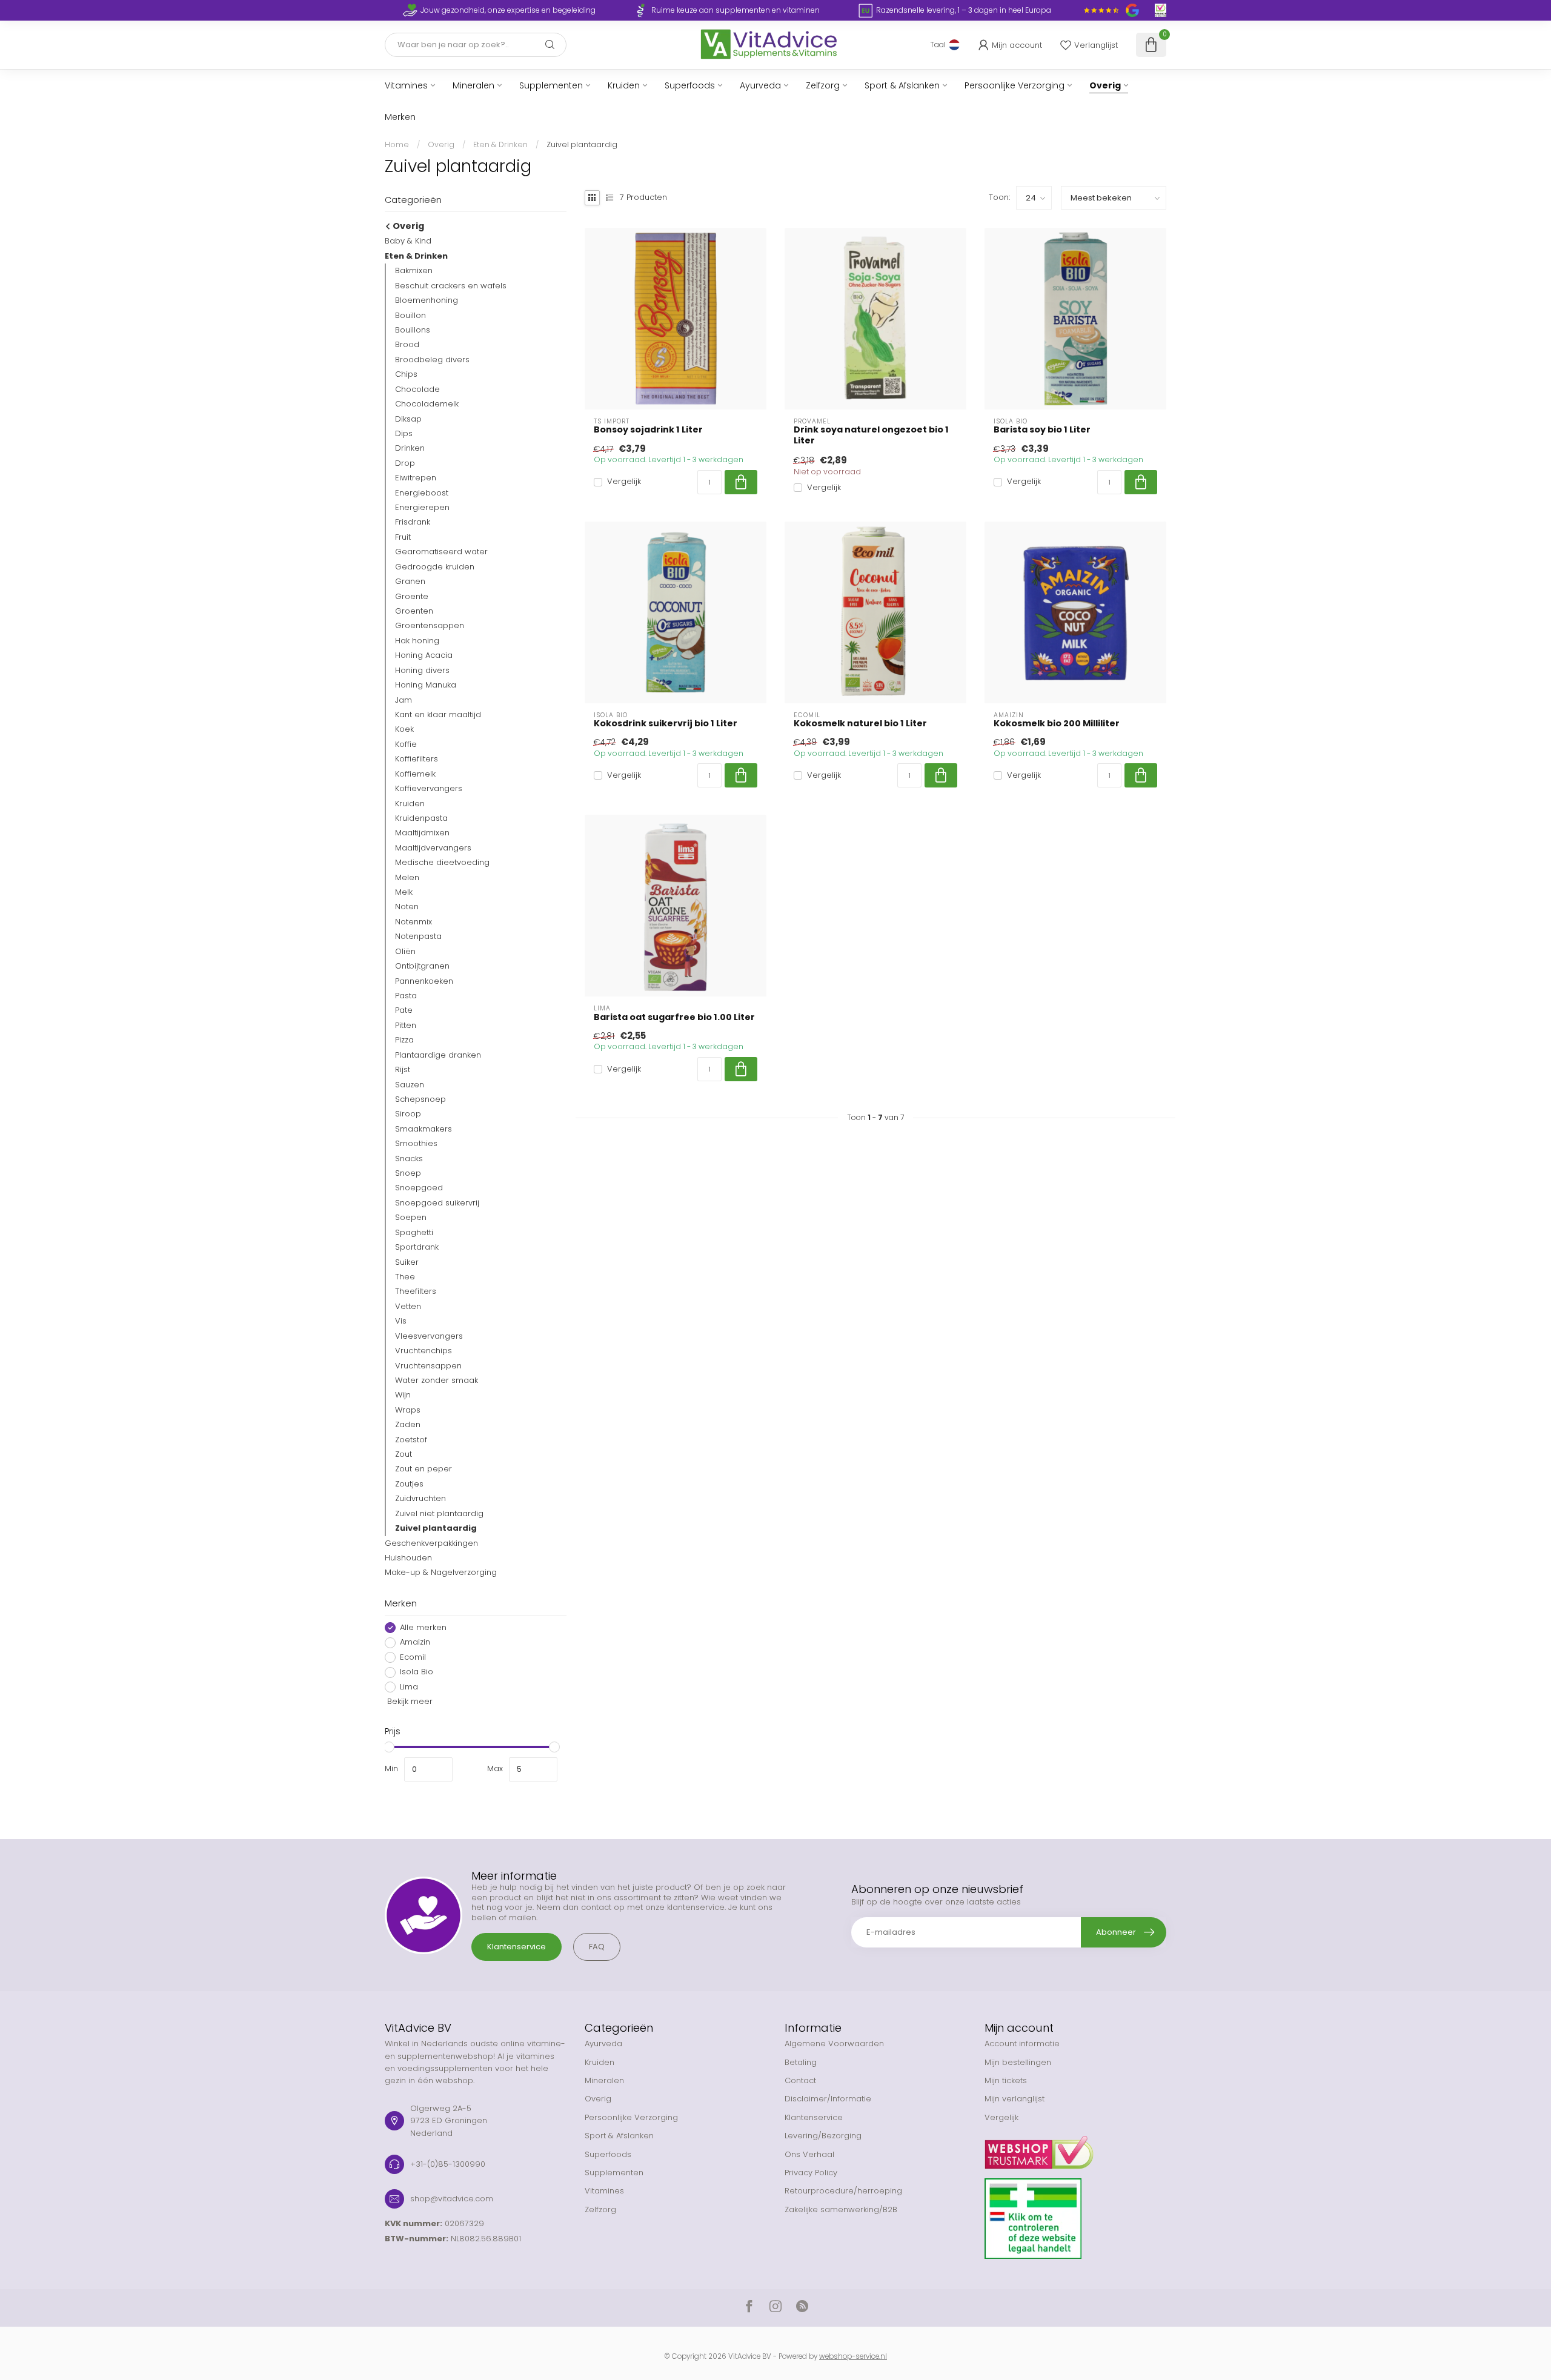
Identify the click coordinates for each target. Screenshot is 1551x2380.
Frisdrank (413, 522)
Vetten (408, 1306)
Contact (800, 2080)
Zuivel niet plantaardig (439, 1513)
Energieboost (422, 493)
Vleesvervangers (429, 1336)
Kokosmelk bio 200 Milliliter (1057, 724)
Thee (405, 1277)
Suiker (407, 1262)
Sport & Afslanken (902, 85)
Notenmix (413, 922)
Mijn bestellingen (1018, 2062)
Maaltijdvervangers (433, 848)
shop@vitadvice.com (452, 2199)
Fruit (403, 537)
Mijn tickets (1006, 2080)
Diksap (408, 419)
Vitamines (406, 85)
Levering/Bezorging (823, 2136)
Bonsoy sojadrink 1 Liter (648, 430)
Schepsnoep (420, 1099)
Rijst (403, 1069)
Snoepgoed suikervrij (437, 1203)
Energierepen (422, 507)
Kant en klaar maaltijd (438, 714)
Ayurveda (760, 85)
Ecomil (413, 1657)
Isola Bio (417, 1672)
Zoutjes (409, 1484)
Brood (407, 345)
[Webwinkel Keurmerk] (1075, 2148)
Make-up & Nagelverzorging (441, 1573)
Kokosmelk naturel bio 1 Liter (860, 724)
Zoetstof (411, 1440)
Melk (404, 892)
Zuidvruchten (420, 1498)
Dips (404, 433)
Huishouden (408, 1558)
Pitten (406, 1025)
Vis (401, 1321)
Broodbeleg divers (432, 360)
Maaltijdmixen (422, 833)
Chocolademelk (427, 404)
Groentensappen (430, 626)
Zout (404, 1454)
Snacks (409, 1159)
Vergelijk (624, 482)
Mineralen (473, 85)
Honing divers (422, 670)
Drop (405, 463)
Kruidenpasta (421, 818)
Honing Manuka (426, 685)
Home (397, 144)
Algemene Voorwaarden (834, 2044)
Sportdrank (417, 1247)
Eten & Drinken (500, 144)
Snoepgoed (419, 1188)
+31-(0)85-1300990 (448, 2164)
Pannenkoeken (424, 981)
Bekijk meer (409, 1701)
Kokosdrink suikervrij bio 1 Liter (666, 724)
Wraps (408, 1410)
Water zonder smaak (437, 1380)
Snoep (408, 1173)
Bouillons (413, 330)
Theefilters (416, 1292)
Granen (410, 581)
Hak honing (417, 641)
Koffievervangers (429, 788)
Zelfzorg (823, 85)
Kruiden (624, 85)
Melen (407, 877)
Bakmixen (414, 270)
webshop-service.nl (853, 2356)
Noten (407, 907)
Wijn (403, 1395)
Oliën (405, 951)
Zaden (408, 1424)
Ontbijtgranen (422, 966)
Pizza (404, 1040)
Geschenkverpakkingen (431, 1543)
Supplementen (551, 85)
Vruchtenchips (423, 1351)
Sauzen (410, 1085)
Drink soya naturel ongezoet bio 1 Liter (871, 435)
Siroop (408, 1114)
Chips (406, 374)
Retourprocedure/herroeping (843, 2191)
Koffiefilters (417, 759)
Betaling (801, 2062)
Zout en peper (423, 1469)
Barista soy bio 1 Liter (1042, 430)
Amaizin (415, 1643)
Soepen (411, 1217)
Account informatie (1022, 2044)
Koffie (406, 744)
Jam (404, 700)
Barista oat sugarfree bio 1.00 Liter (674, 1017)
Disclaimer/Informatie (828, 2099)
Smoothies (416, 1143)
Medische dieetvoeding (442, 862)
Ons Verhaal (809, 2154)
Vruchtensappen (428, 1366)
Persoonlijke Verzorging (1015, 85)
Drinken (410, 449)
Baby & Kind (408, 241)
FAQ (597, 1947)
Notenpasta (418, 936)
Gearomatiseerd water (441, 552)
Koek (404, 730)
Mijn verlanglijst (1015, 2099)
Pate (404, 1011)
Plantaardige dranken (438, 1055)
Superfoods (690, 85)
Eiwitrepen (416, 478)
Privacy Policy (811, 2173)
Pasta (406, 996)
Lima (409, 1687)
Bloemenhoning (427, 300)
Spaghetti (414, 1232)
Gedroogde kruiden (435, 567)
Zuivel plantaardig (582, 144)
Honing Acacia (424, 655)
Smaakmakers (423, 1129)
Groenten (414, 611)
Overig (1105, 85)
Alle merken (423, 1628)
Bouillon (410, 315)
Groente (412, 596)
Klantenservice (516, 1947)
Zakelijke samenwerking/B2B (841, 2209)
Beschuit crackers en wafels (451, 286)
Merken (400, 117)
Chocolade (417, 389)
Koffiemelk (415, 774)
